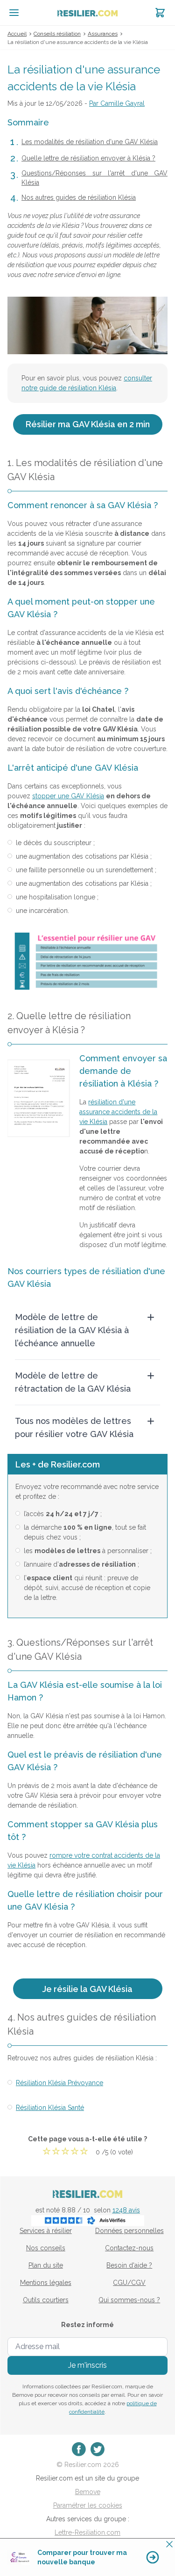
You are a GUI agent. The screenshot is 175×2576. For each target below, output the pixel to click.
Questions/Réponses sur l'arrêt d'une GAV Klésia (94, 178)
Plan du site (46, 2265)
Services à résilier (46, 2231)
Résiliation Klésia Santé (50, 2108)
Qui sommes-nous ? (129, 2300)
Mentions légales (46, 2283)
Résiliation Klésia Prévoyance (59, 2083)
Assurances (103, 34)
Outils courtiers (46, 2300)
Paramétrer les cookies (88, 2505)
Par (117, 103)
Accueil (17, 34)
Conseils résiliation (57, 34)
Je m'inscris (87, 2365)
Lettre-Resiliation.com (87, 2532)
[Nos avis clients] (88, 2220)
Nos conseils (46, 2248)
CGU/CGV (129, 2283)
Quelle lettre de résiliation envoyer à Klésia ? (88, 158)
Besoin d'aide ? (129, 2265)
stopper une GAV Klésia (68, 796)
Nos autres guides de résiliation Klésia (79, 197)
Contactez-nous (129, 2248)
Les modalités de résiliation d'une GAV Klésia (90, 142)
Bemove (88, 2492)
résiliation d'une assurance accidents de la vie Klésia (118, 1112)
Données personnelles (129, 2231)
